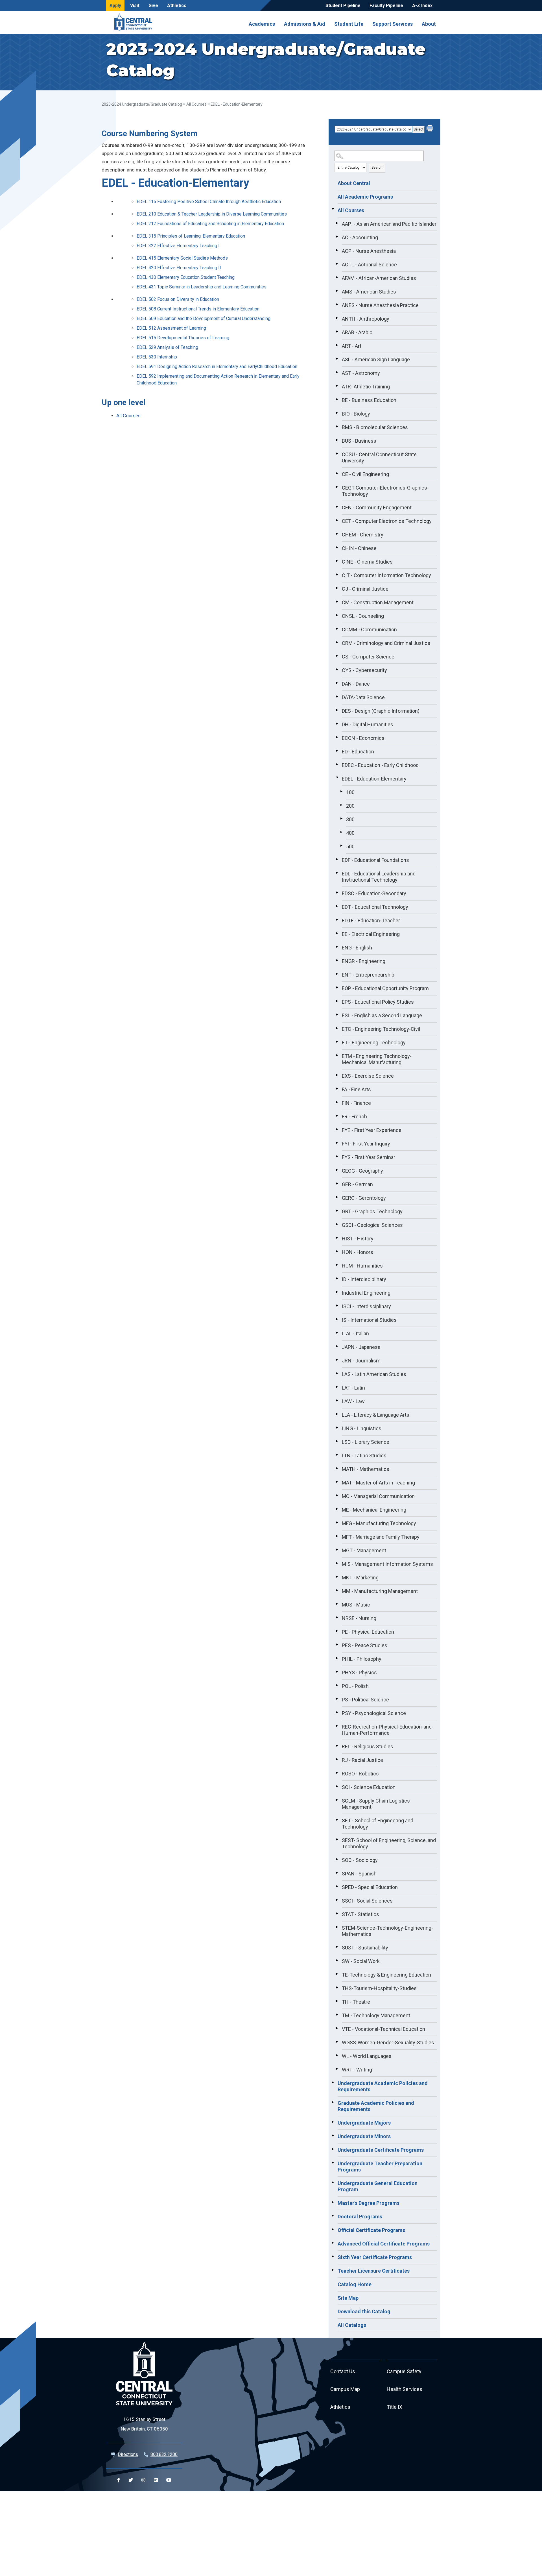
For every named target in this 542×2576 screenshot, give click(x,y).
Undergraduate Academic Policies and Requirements (383, 2086)
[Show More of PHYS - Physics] (337, 1672)
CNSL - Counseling (363, 616)
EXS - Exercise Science (368, 1076)
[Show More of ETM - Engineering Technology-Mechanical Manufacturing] (337, 1055)
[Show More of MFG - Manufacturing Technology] (337, 1523)
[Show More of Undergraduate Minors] (333, 2136)
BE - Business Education (369, 400)
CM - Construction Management (378, 602)
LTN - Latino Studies (364, 1456)
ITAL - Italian (355, 1333)
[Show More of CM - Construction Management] (337, 602)
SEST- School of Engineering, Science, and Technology (389, 1843)
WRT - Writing (357, 2070)
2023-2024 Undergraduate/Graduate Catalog (142, 104)
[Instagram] (143, 2480)
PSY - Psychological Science (374, 1713)
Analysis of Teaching (167, 347)
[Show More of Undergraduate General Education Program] (333, 2182)
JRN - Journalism (361, 1361)
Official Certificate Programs (371, 2230)
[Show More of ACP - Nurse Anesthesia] (337, 250)
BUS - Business (359, 441)
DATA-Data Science (363, 697)
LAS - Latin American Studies (374, 1374)
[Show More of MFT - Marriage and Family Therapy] (337, 1536)
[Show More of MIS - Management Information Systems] (337, 1563)
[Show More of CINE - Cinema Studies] (337, 561)
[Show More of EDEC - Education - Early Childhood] (337, 764)
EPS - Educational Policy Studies (378, 1002)
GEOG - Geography (362, 1171)
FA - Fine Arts (356, 1089)
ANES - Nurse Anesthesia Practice (380, 305)
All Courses (196, 104)
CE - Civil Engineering (365, 474)
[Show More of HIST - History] (337, 1238)
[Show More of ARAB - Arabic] (337, 332)
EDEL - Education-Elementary (374, 779)
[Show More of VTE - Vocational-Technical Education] (337, 2028)
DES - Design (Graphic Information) (381, 711)
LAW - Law (353, 1401)
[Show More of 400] (341, 832)
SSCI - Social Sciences (367, 1901)
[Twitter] (131, 2480)
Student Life (349, 24)
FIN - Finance (356, 1103)
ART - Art (352, 346)
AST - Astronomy (361, 373)
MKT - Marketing (360, 1578)
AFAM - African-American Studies (379, 278)
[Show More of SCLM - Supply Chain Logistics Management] (337, 1800)
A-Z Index (422, 6)
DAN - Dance (356, 684)
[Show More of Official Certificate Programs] (333, 2229)
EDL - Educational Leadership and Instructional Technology (379, 877)
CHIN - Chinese (359, 548)
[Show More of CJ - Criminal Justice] (337, 588)
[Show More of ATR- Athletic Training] (337, 386)
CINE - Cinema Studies (367, 562)
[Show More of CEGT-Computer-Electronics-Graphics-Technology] (337, 487)
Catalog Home (355, 2284)
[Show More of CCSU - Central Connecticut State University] (337, 454)
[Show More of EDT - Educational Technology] (337, 906)
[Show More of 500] (341, 846)
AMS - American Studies (369, 292)
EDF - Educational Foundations (375, 860)
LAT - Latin (353, 1388)
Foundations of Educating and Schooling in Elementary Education (210, 224)
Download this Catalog (364, 2311)
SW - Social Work (361, 1961)
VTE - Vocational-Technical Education (383, 2029)
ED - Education (358, 752)
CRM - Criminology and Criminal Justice (386, 643)
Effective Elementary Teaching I (178, 246)
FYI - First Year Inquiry (366, 1144)
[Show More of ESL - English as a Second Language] (337, 1015)
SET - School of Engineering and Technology (378, 1824)
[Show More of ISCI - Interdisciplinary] (337, 1306)
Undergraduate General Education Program (378, 2186)
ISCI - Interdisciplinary (366, 1306)
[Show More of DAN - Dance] (337, 683)
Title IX (395, 2407)
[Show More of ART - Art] (337, 345)
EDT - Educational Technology (375, 907)
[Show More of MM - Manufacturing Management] (337, 1590)
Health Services (405, 2389)
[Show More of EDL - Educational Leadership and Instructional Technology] (337, 873)
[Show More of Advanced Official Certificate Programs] (333, 2243)
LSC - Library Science (366, 1442)
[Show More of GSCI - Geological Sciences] (337, 1224)
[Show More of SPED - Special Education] (337, 1886)
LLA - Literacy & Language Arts (376, 1415)
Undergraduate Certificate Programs (381, 2150)
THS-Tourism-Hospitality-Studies (379, 1988)
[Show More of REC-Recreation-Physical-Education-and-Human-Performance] (337, 1726)
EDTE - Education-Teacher (371, 920)
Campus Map (345, 2389)
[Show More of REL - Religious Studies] (337, 1746)
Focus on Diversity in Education (178, 299)
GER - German (357, 1184)
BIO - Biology (356, 414)
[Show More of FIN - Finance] (337, 1102)
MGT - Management (364, 1550)
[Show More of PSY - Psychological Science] (337, 1712)
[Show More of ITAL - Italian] (337, 1333)
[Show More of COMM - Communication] (337, 629)
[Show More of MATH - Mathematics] (337, 1468)
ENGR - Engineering (364, 961)
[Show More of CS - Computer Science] (337, 656)
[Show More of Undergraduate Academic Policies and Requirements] (333, 2082)
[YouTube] (169, 2480)
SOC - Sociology (360, 1860)
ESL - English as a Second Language (382, 1015)
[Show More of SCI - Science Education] (337, 1786)
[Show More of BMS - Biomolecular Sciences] (337, 427)
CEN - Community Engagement (377, 507)
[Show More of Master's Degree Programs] (333, 2202)
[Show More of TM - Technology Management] (337, 2015)
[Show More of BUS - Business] (337, 440)
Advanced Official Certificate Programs (384, 2244)
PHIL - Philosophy (362, 1659)
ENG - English (357, 948)
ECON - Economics (363, 738)
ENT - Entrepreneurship (368, 975)
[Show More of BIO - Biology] (337, 413)
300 (350, 819)
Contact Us (343, 2371)
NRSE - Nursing (359, 1618)
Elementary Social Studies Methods (182, 258)
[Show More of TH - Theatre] (337, 2001)
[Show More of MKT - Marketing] (337, 1577)
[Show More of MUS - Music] (337, 1604)
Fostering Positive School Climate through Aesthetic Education (209, 202)
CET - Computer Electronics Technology (387, 521)
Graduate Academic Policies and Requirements (376, 2106)
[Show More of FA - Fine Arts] (337, 1089)
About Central (354, 183)
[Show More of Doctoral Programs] (333, 2216)
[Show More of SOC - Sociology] (337, 1859)
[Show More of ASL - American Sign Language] (337, 359)
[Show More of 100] (341, 792)
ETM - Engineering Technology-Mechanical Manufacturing (377, 1059)
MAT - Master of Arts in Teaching (378, 1483)
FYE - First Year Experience (372, 1130)
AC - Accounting (360, 237)
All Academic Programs (365, 197)
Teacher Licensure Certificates (374, 2271)
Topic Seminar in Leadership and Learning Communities (202, 287)
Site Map (348, 2298)
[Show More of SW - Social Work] (337, 1960)
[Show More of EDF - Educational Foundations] (337, 859)
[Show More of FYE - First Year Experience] (337, 1129)
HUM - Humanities (362, 1266)
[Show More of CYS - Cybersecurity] (337, 669)
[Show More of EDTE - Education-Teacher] (337, 920)
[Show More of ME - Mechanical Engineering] (337, 1509)
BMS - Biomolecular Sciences (375, 427)
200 (350, 806)
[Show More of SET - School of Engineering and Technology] (337, 1820)
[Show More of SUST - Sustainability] (337, 1947)
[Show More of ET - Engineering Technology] (337, 1042)
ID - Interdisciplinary (364, 1279)
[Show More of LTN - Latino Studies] (337, 1455)
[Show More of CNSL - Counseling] (337, 615)
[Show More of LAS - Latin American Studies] (337, 1373)
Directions (128, 2454)
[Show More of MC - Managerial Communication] (337, 1495)
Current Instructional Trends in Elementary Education (198, 309)
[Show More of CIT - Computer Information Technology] (337, 575)
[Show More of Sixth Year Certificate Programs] (333, 2257)
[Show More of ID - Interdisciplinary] (337, 1279)
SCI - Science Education (369, 1787)
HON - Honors (358, 1252)
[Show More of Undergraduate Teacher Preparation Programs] (333, 2163)
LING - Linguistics (362, 1428)
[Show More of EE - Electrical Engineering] (337, 933)
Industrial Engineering (366, 1293)
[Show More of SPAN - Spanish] (337, 1873)
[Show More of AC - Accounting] (337, 237)
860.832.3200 (164, 2454)
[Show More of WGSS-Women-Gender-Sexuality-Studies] (337, 2042)
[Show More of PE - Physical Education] (337, 1631)
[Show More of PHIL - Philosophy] (337, 1658)
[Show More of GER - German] (337, 1184)
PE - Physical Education (368, 1632)
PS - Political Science (365, 1700)
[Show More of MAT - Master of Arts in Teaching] (337, 1482)
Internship (157, 357)
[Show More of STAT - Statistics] (337, 1914)
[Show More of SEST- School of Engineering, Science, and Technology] (337, 1840)
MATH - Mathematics (366, 1469)
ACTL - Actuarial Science (369, 265)
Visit (135, 6)
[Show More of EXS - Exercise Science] (337, 1075)
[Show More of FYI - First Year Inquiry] (337, 1143)
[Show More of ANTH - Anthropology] (337, 318)
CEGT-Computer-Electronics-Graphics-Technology (385, 491)
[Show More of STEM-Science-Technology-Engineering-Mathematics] (337, 1927)
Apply (115, 6)
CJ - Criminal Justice (365, 589)
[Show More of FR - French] (337, 1116)
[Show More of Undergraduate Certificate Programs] (333, 2149)
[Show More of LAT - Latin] (337, 1387)
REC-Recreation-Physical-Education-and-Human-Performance (388, 1730)
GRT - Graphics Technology (372, 1211)
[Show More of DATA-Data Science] (337, 697)
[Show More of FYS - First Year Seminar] (337, 1157)
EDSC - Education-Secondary (374, 893)
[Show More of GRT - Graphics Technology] (337, 1211)
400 (350, 833)
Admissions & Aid (305, 24)
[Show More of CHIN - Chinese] (337, 547)
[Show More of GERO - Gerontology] (337, 1197)
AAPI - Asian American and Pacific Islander (389, 224)
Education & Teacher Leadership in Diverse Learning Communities (212, 214)
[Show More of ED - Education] (337, 751)
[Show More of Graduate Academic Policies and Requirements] (333, 2102)
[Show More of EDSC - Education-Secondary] (337, 893)
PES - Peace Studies (365, 1645)
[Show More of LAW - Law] (337, 1401)
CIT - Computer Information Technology (386, 575)
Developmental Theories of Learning (183, 338)
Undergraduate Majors (364, 2123)
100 (350, 792)
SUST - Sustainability (365, 1948)
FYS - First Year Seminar (369, 1157)
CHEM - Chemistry (363, 535)
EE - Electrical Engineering (371, 934)
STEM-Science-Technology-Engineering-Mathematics (387, 1931)
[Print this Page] (430, 129)
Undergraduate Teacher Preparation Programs (380, 2167)
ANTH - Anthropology (366, 319)
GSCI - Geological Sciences (372, 1225)
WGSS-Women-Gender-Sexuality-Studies (388, 2043)
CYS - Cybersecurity (364, 670)
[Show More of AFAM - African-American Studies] (337, 277)
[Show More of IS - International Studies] (337, 1319)
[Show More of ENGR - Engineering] (337, 960)
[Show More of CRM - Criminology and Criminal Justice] (337, 642)
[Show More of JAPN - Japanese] (337, 1346)
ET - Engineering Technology (374, 1043)
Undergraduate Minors (364, 2136)
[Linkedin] (156, 2480)
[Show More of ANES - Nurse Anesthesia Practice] (337, 305)
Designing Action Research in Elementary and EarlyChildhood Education (217, 367)
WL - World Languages (367, 2056)
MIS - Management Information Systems (387, 1564)
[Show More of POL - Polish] (337, 1685)
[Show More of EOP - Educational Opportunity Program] (337, 988)
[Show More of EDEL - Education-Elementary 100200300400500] (337, 778)
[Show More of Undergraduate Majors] (333, 2122)
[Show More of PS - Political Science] (337, 1699)
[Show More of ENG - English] (337, 947)
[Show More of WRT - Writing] (337, 2069)
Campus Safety (404, 2371)
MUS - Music (356, 1605)
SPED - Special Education (370, 1887)
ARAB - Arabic (357, 332)
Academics (262, 24)
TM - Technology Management (376, 2015)
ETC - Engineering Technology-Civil (381, 1029)
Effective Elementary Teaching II (179, 268)
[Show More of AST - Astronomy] (337, 372)
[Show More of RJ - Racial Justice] (337, 1759)
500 (350, 846)
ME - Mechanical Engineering (374, 1510)
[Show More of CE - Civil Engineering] (337, 473)
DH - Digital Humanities (368, 724)
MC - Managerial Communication (378, 1496)
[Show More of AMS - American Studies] (337, 291)
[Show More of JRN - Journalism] (337, 1360)
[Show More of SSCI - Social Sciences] (337, 1900)
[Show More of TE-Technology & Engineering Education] (337, 1974)
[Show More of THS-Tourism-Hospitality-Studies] (337, 1988)
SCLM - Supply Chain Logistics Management (376, 1804)
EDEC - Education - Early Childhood (380, 765)
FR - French (354, 1117)
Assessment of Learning (171, 328)
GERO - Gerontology (364, 1198)
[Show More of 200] (341, 805)
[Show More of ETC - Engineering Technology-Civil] (337, 1028)
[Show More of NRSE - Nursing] (337, 1618)
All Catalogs (352, 2325)
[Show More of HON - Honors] (337, 1251)
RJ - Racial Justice (362, 1760)
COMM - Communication (369, 630)
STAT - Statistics (360, 1914)
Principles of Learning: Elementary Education (191, 236)
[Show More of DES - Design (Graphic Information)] (337, 710)
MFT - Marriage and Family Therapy (381, 1537)
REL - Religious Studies (368, 1746)
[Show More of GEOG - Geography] (337, 1170)
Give (153, 6)
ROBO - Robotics (360, 1774)
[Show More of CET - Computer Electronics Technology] (337, 520)
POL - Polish (355, 1686)
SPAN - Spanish (359, 1874)
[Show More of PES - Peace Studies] (337, 1645)
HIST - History (358, 1239)
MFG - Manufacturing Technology (379, 1523)
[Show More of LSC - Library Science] (337, 1441)
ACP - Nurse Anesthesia (369, 251)
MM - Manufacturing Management (380, 1591)
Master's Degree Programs (369, 2203)
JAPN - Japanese (361, 1347)
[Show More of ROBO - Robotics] (337, 1773)
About (429, 24)
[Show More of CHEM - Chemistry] (337, 534)
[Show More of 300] (341, 819)
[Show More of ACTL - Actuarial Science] (337, 264)
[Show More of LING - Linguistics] (337, 1428)
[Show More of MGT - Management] (337, 1550)
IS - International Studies (369, 1320)
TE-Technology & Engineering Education (386, 1975)
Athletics (177, 6)
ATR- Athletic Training (366, 387)
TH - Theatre (356, 2002)
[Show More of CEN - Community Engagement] (337, 507)
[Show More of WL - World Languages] (337, 2055)
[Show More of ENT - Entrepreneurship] (337, 974)
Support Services (393, 24)
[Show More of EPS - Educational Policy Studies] (337, 1001)
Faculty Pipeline (386, 6)
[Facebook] (119, 2480)
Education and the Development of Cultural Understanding (204, 319)
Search (377, 168)
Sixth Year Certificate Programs (375, 2257)
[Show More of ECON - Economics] (337, 737)
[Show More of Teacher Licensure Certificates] (333, 2270)
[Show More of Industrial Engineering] (337, 1292)
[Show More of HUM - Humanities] (337, 1265)
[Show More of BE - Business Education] (337, 399)
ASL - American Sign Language (376, 359)
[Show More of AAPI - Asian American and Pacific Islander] (337, 223)
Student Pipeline (343, 6)
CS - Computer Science (368, 657)
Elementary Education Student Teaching (186, 277)
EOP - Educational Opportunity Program (385, 988)
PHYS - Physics (359, 1672)
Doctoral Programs (360, 2217)
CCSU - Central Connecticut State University (379, 457)
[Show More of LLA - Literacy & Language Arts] (337, 1414)
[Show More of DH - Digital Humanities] (337, 724)
